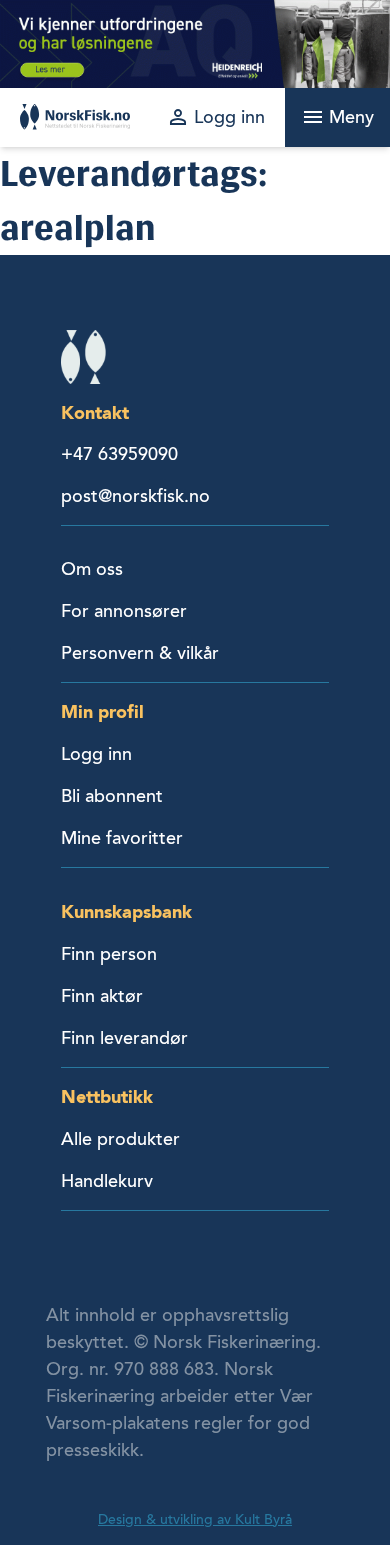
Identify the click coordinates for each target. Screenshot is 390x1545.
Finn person (109, 954)
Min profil (102, 711)
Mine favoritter (122, 838)
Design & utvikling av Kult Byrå (195, 1519)
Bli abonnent (112, 796)
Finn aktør (102, 996)
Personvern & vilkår (140, 653)
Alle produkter (120, 1139)
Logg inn (96, 754)
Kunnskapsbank (126, 911)
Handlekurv (107, 1181)
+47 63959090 (119, 454)
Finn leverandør (124, 1038)
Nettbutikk (107, 1096)
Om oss (92, 569)
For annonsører (124, 611)
